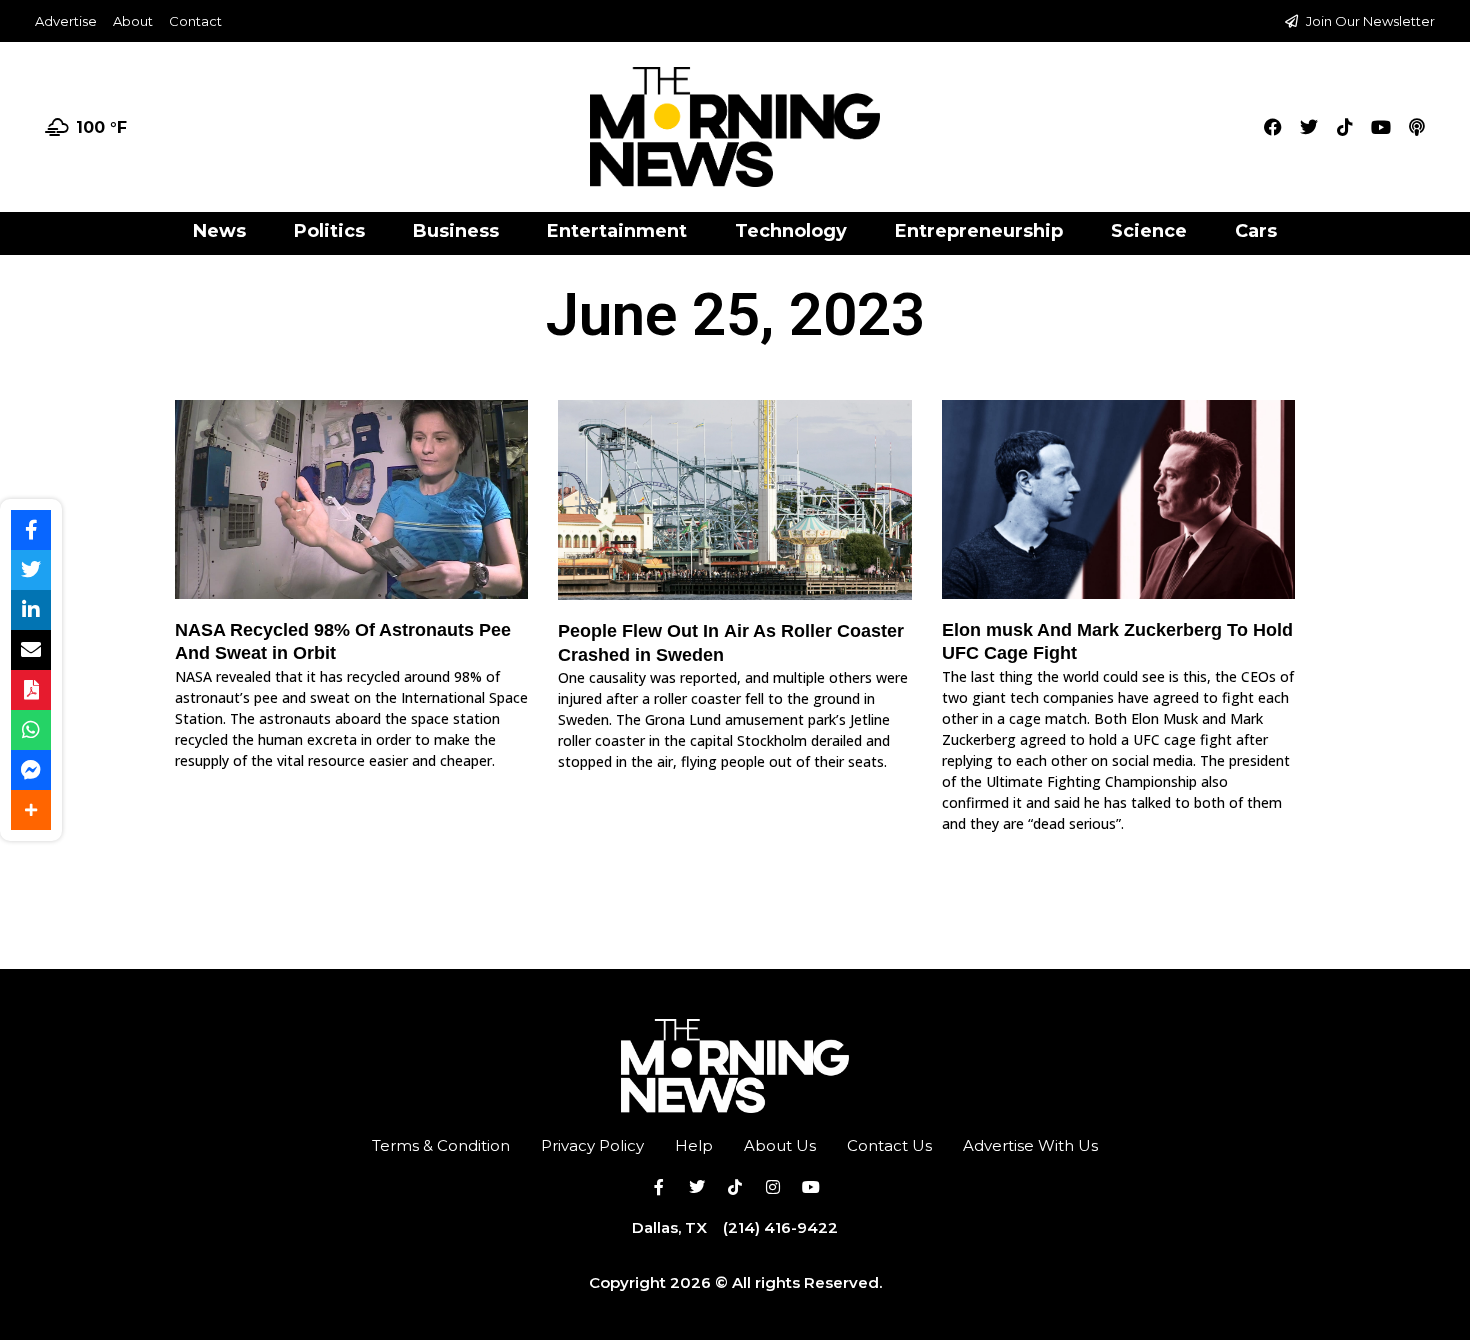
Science (1149, 231)
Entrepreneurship (979, 231)
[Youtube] (1381, 127)
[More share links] (31, 810)
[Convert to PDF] (31, 690)
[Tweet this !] (31, 570)
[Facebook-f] (659, 1187)
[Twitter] (1309, 127)
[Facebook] (1273, 127)
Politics (329, 231)
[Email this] (31, 650)
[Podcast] (1417, 127)
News (219, 231)
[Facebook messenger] (31, 770)
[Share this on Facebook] (31, 530)
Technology (791, 231)
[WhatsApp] (31, 730)
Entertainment (617, 231)
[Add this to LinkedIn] (31, 610)
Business (456, 231)
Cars (1256, 231)
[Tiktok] (1345, 127)
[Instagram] (773, 1187)
